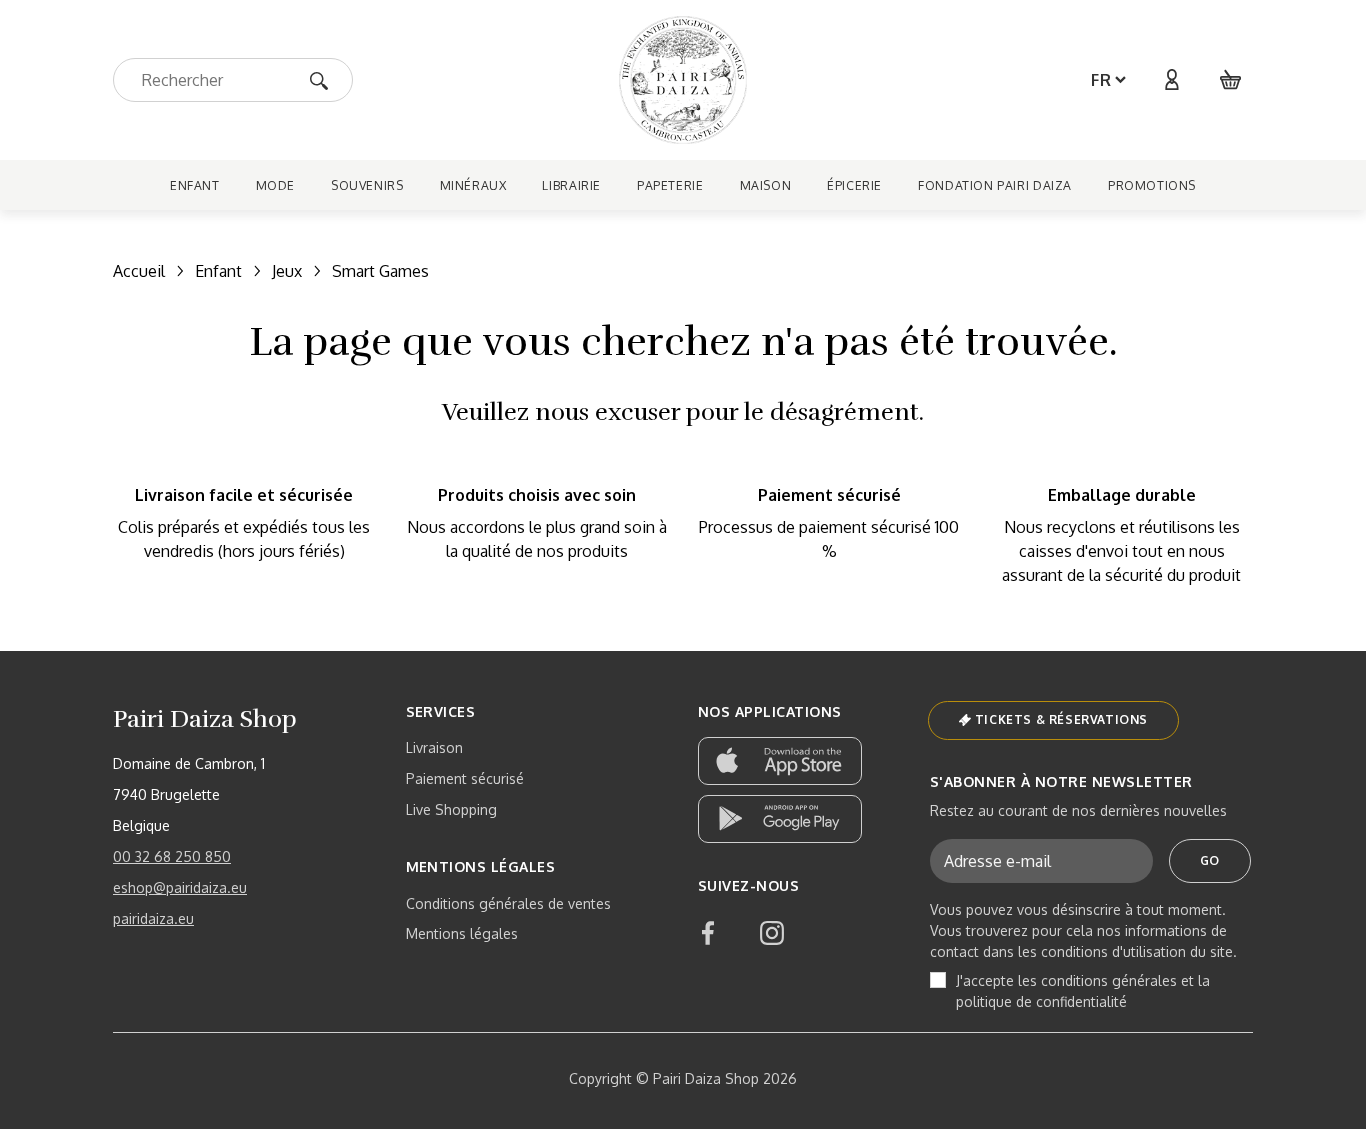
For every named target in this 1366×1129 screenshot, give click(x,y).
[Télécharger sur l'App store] (780, 761)
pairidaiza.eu (153, 918)
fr (1101, 80)
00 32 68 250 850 (172, 856)
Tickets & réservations (1061, 719)
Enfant (218, 271)
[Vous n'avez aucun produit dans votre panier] (1231, 80)
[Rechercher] (325, 79)
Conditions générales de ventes (508, 903)
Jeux (287, 271)
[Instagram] (772, 933)
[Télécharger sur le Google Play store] (780, 819)
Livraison (434, 747)
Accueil (139, 271)
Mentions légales (462, 933)
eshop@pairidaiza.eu (180, 887)
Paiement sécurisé (465, 778)
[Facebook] (708, 933)
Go (1210, 860)
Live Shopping (451, 809)
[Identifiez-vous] (1171, 80)
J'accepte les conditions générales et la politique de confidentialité (1083, 991)
